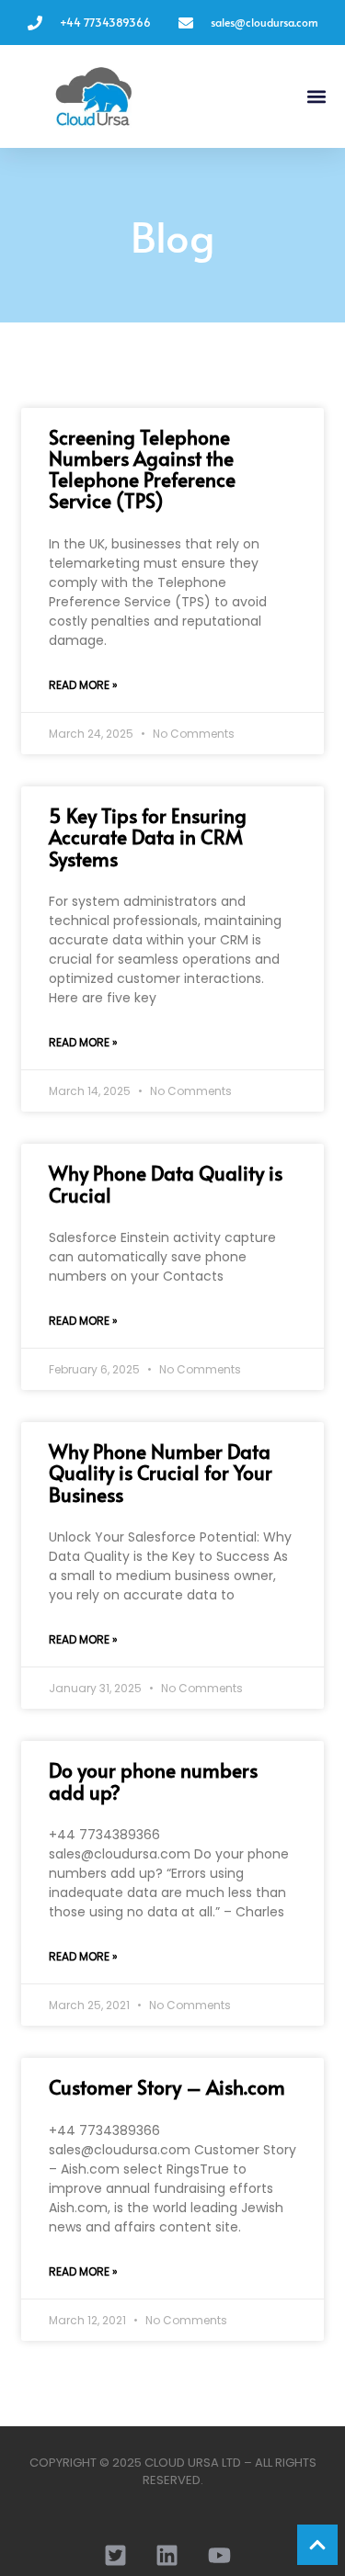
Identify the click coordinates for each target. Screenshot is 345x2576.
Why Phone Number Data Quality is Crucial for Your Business (161, 1472)
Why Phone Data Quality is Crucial (166, 1183)
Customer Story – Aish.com (167, 2087)
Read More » (83, 685)
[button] (316, 97)
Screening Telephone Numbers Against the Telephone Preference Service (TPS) (142, 469)
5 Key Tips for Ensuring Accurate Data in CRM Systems (148, 836)
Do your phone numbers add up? (153, 1780)
